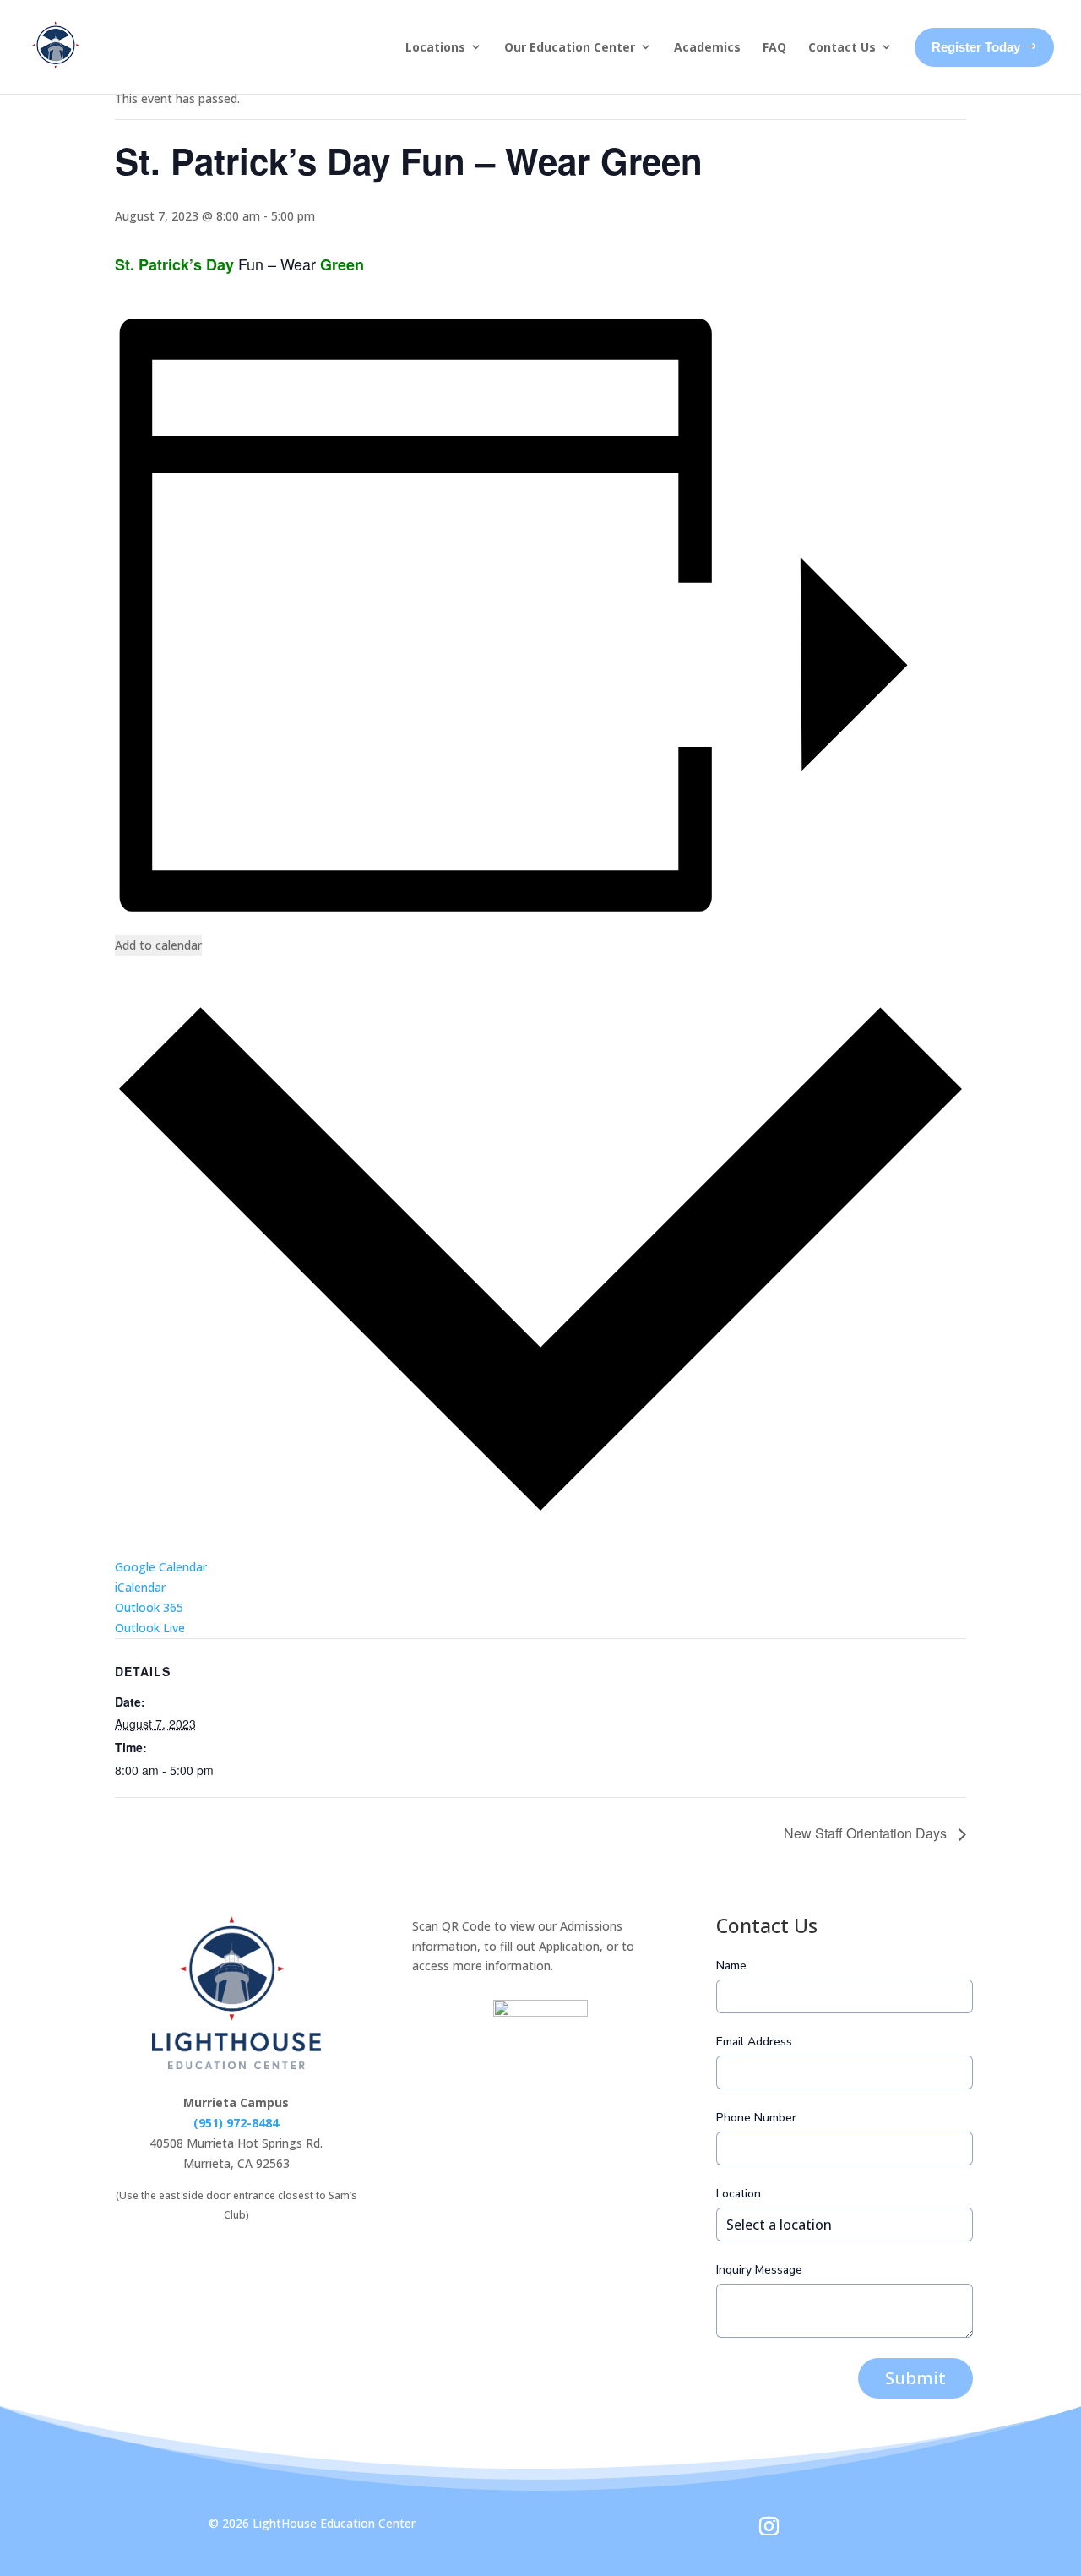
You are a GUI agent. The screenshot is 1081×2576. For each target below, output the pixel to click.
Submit (915, 2378)
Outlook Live (150, 1628)
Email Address (754, 2042)
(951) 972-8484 (236, 2123)
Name (731, 1966)
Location (739, 2194)
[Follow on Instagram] (769, 2526)
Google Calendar (161, 1567)
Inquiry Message (759, 2270)
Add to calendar (158, 945)
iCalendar (140, 1587)
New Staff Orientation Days (867, 1833)
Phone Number (756, 2118)
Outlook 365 (149, 1607)
